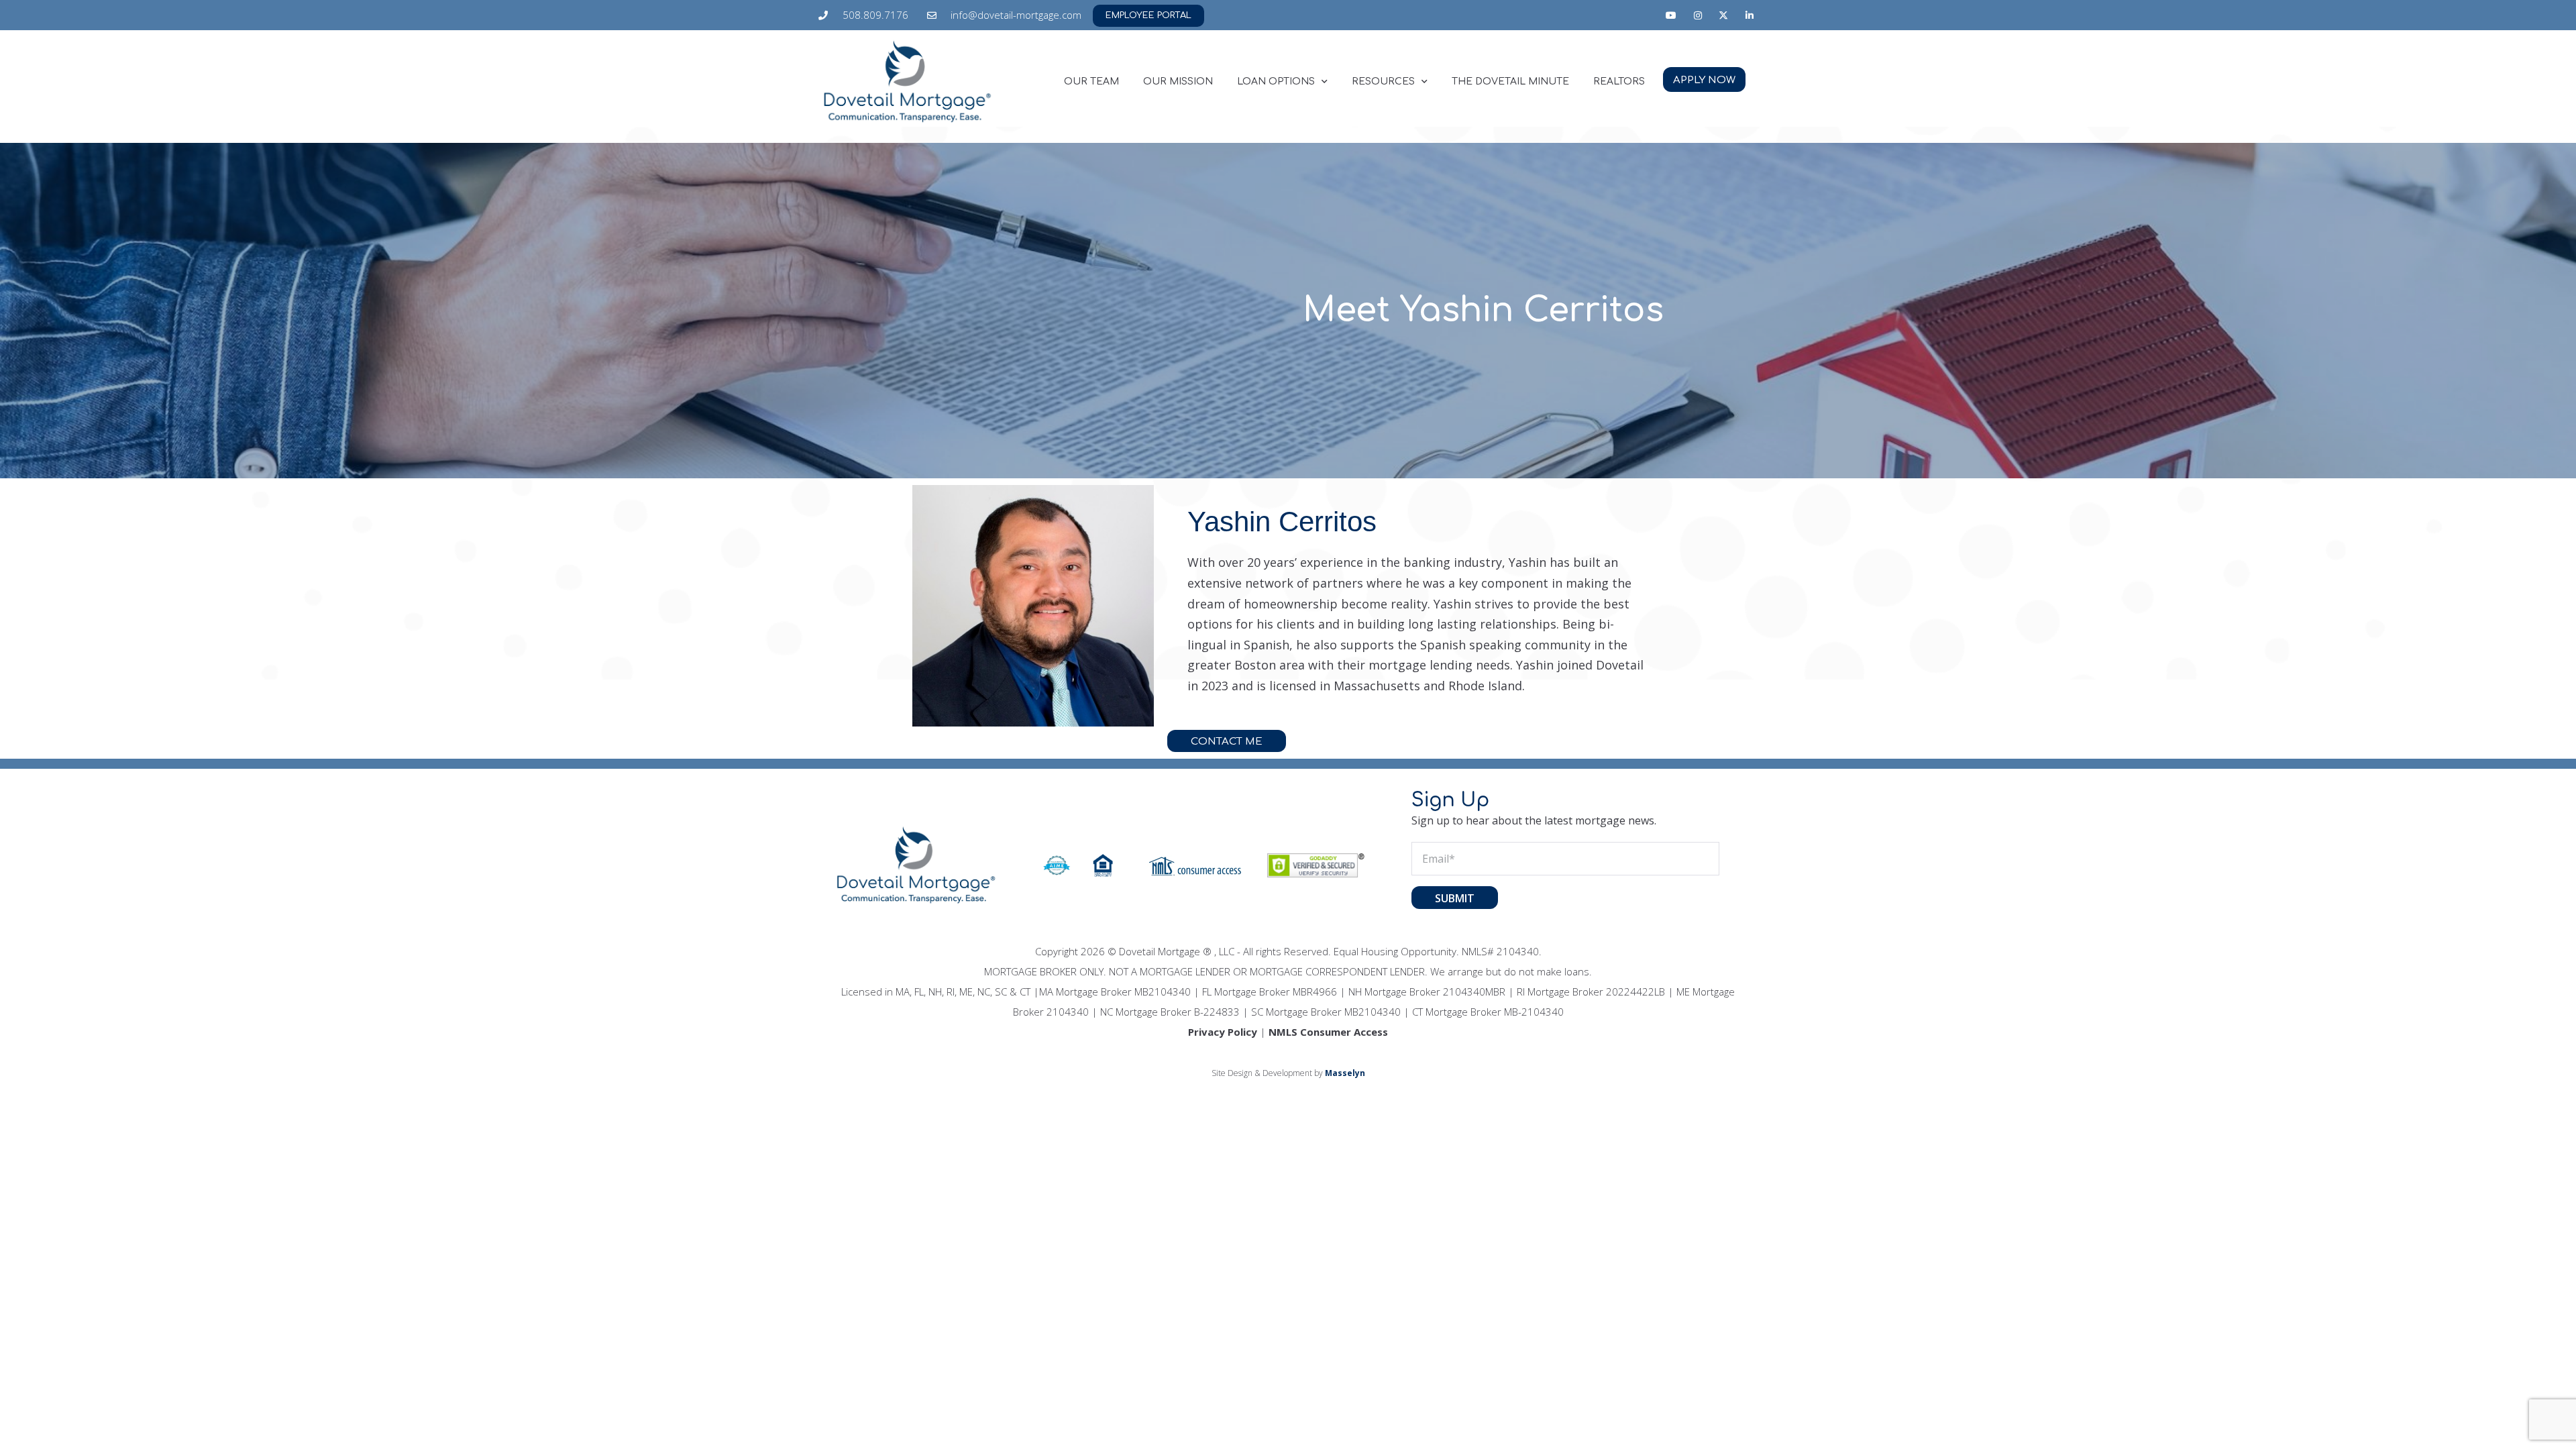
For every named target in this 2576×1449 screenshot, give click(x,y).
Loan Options (1276, 82)
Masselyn (1345, 1073)
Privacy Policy (1223, 1032)
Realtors (1619, 82)
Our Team (1091, 82)
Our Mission (1178, 82)
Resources (1383, 82)
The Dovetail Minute (1510, 82)
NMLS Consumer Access (1328, 1032)
